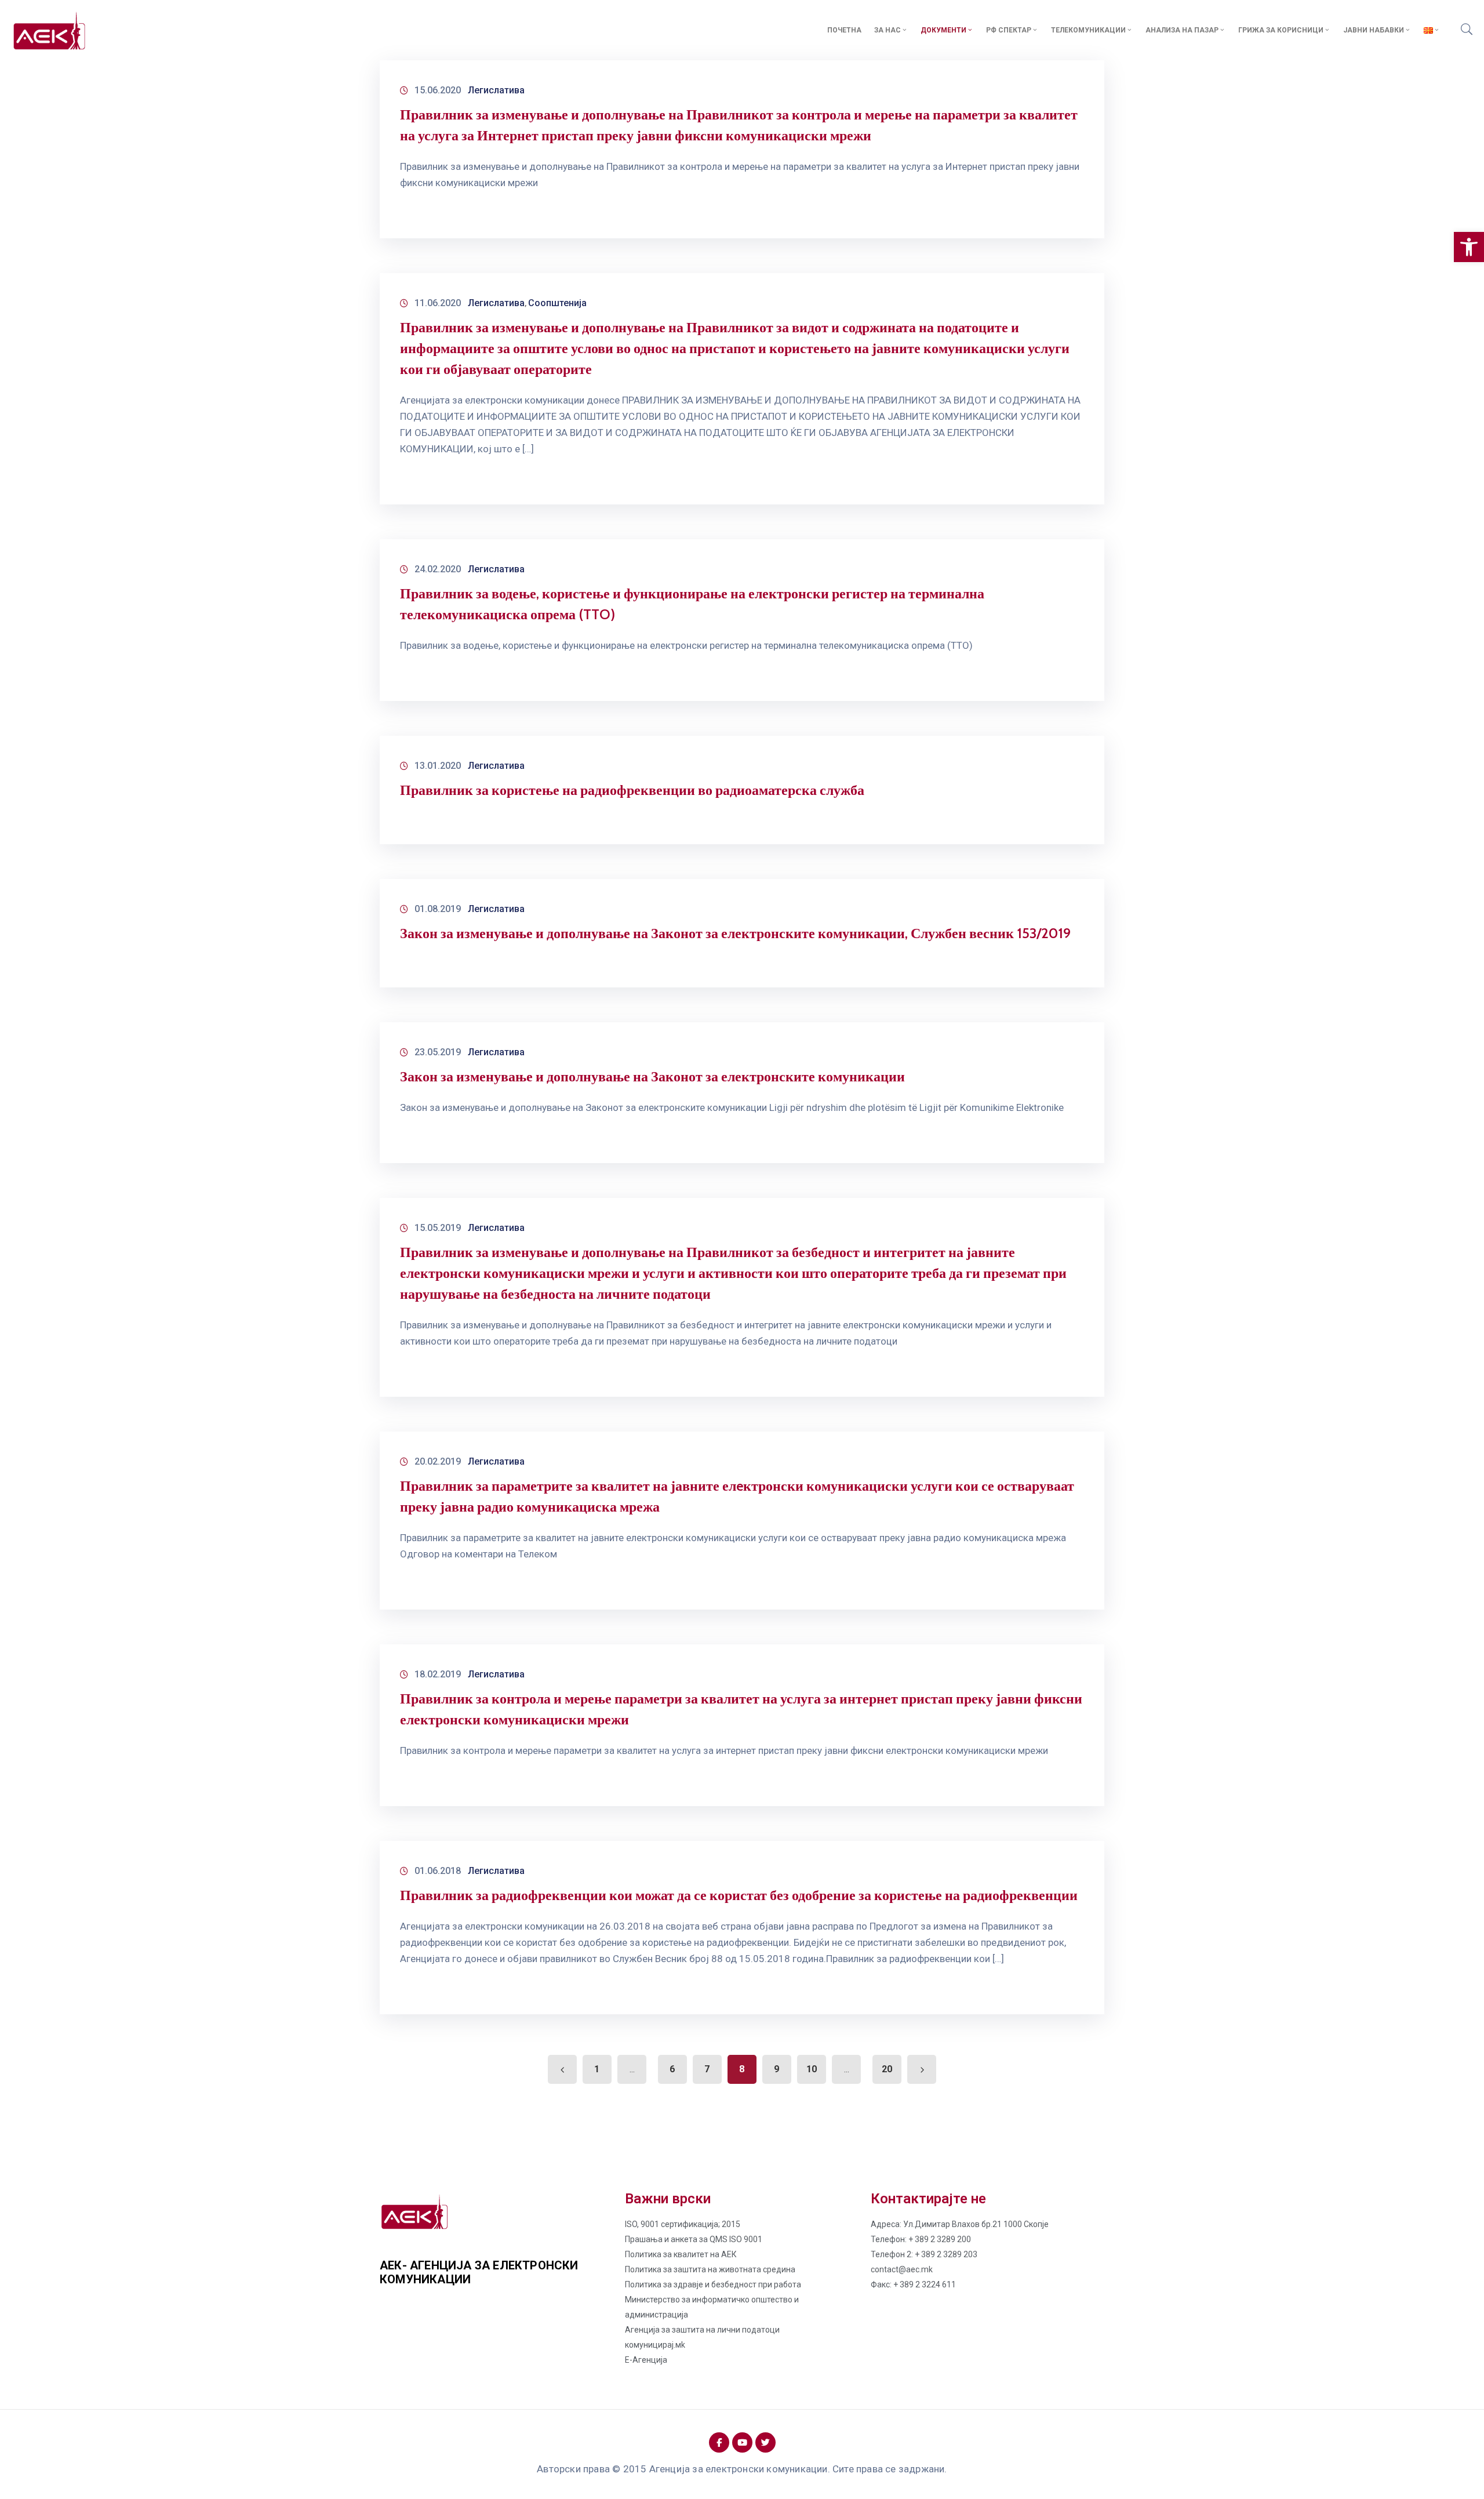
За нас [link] (888, 30)
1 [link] (597, 2069)
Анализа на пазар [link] (1182, 30)
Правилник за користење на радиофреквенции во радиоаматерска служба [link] (632, 790)
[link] (1469, 247)
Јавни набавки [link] (1374, 30)
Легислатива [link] (496, 90)
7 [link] (707, 2069)
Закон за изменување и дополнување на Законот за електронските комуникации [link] (652, 1076)
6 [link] (672, 2069)
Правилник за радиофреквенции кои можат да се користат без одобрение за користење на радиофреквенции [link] (739, 1895)
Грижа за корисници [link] (1281, 30)
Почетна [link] (844, 30)
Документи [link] (943, 30)
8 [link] (742, 2069)
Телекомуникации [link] (1088, 30)
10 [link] (812, 2069)
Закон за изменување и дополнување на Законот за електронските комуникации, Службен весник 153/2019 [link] (735, 933)
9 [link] (776, 2069)
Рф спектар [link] (1009, 30)
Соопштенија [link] (557, 303)
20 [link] (887, 2069)
